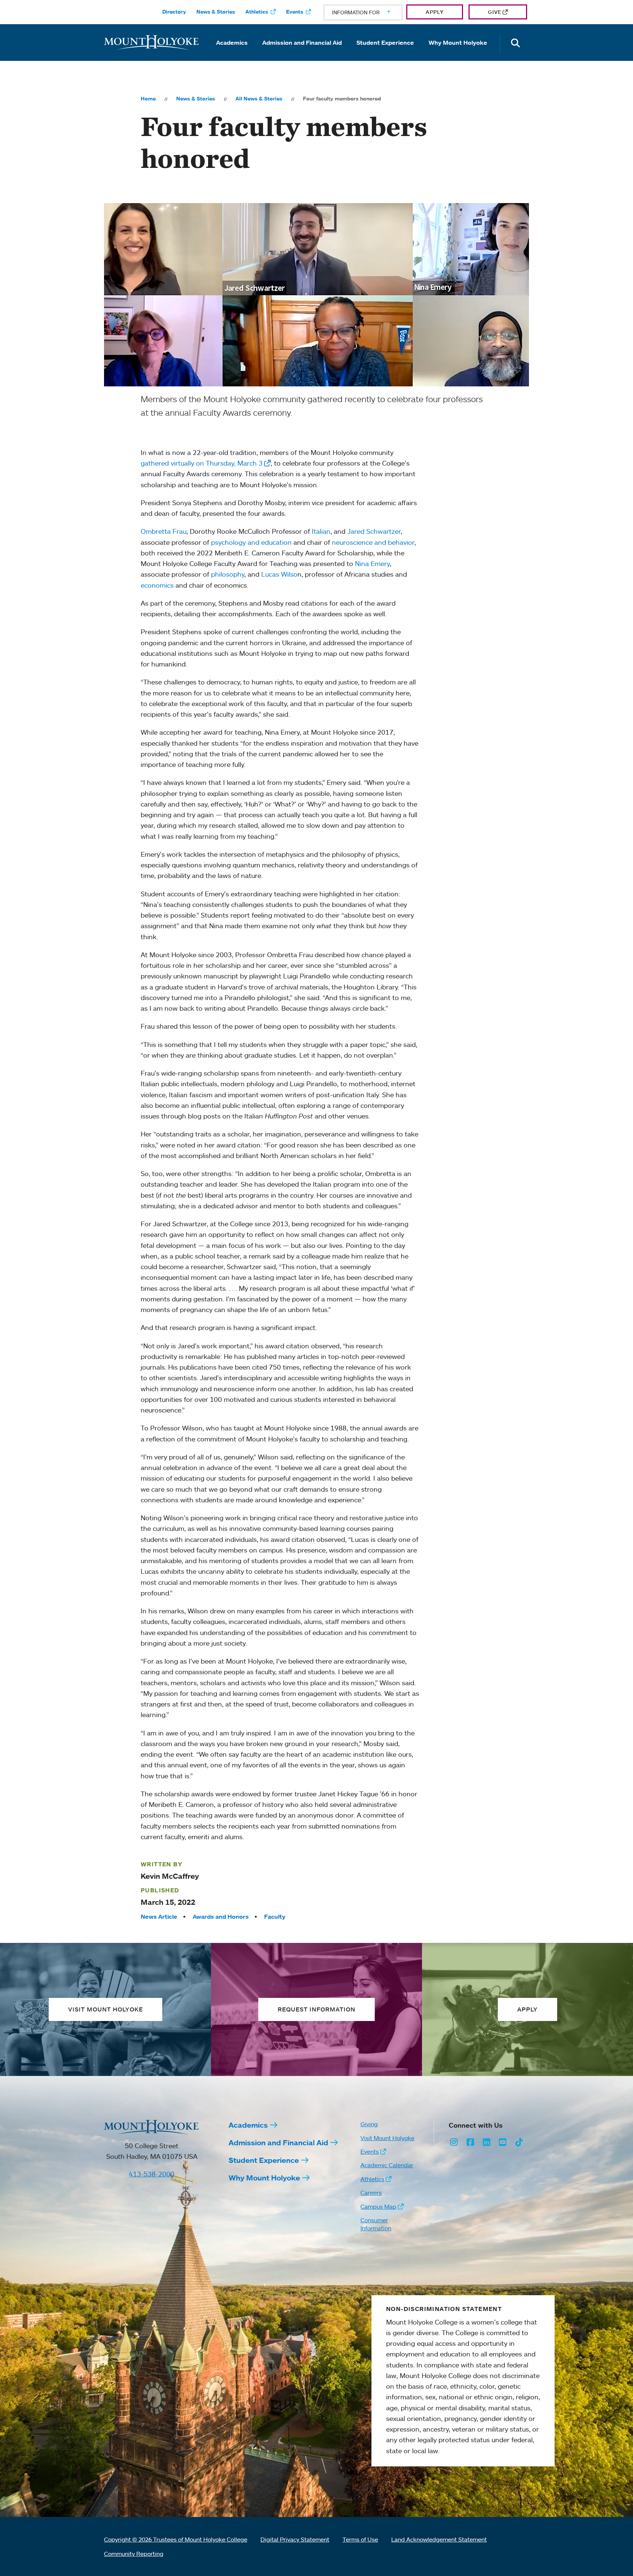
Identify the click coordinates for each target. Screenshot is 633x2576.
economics (157, 585)
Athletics (257, 12)
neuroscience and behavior (373, 542)
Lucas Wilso (279, 574)
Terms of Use (360, 2539)
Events (295, 12)
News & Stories (216, 12)
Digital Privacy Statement (295, 2539)
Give (495, 12)
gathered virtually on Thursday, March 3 (202, 463)
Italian (321, 531)
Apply (435, 12)
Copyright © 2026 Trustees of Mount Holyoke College (176, 2539)
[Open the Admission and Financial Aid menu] (302, 53)
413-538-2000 (152, 2174)
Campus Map (378, 2206)
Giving (369, 2124)
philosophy (228, 574)
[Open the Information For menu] (371, 12)
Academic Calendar (387, 2165)
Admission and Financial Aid (302, 43)
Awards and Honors (221, 1917)
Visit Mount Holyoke (387, 2138)
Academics (232, 43)
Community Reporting (134, 2554)
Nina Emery (372, 563)
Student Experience (385, 43)
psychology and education (251, 542)
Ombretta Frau (164, 531)
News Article (159, 1917)
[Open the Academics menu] (232, 53)
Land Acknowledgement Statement (439, 2539)
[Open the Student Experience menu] (385, 53)
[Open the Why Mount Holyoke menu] (458, 53)
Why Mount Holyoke (458, 43)
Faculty (275, 1917)
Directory (174, 12)
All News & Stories (259, 99)
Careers (371, 2193)
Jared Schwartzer (374, 531)
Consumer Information (376, 2224)
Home (148, 99)
